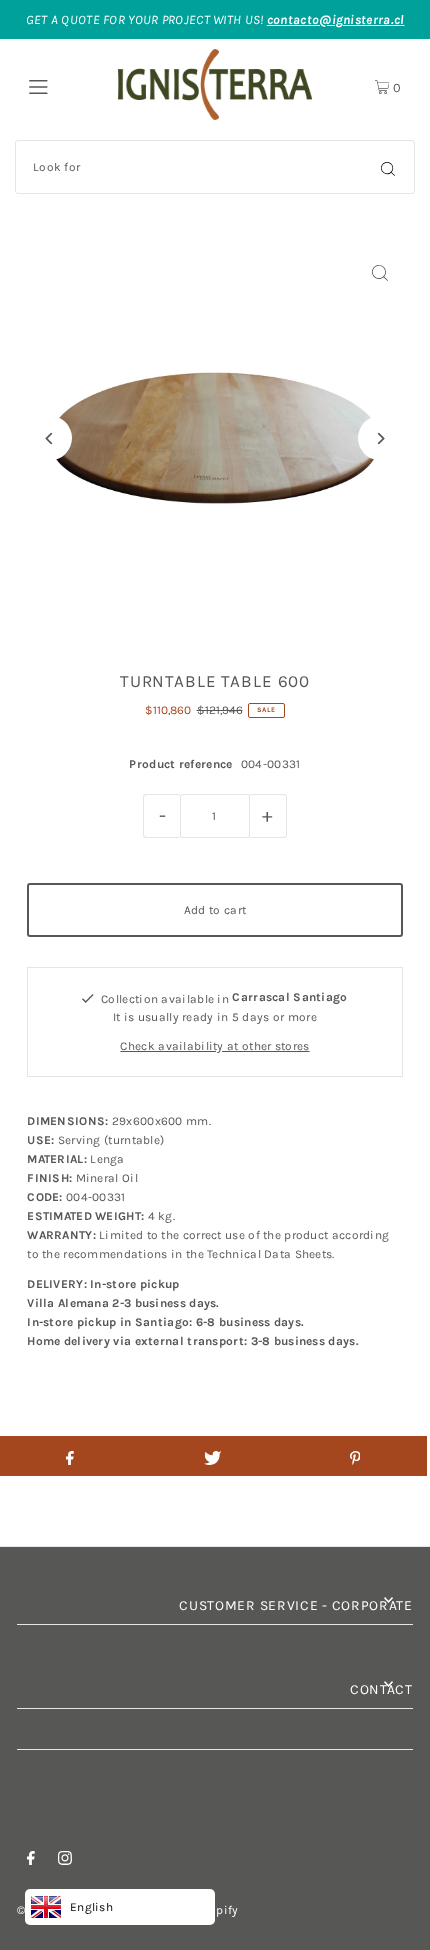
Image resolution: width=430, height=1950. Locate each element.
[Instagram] (65, 1861)
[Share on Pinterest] (354, 1456)
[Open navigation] (62, 85)
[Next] (380, 438)
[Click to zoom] (380, 272)
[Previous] (49, 438)
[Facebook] (31, 1861)
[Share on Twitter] (212, 1456)
